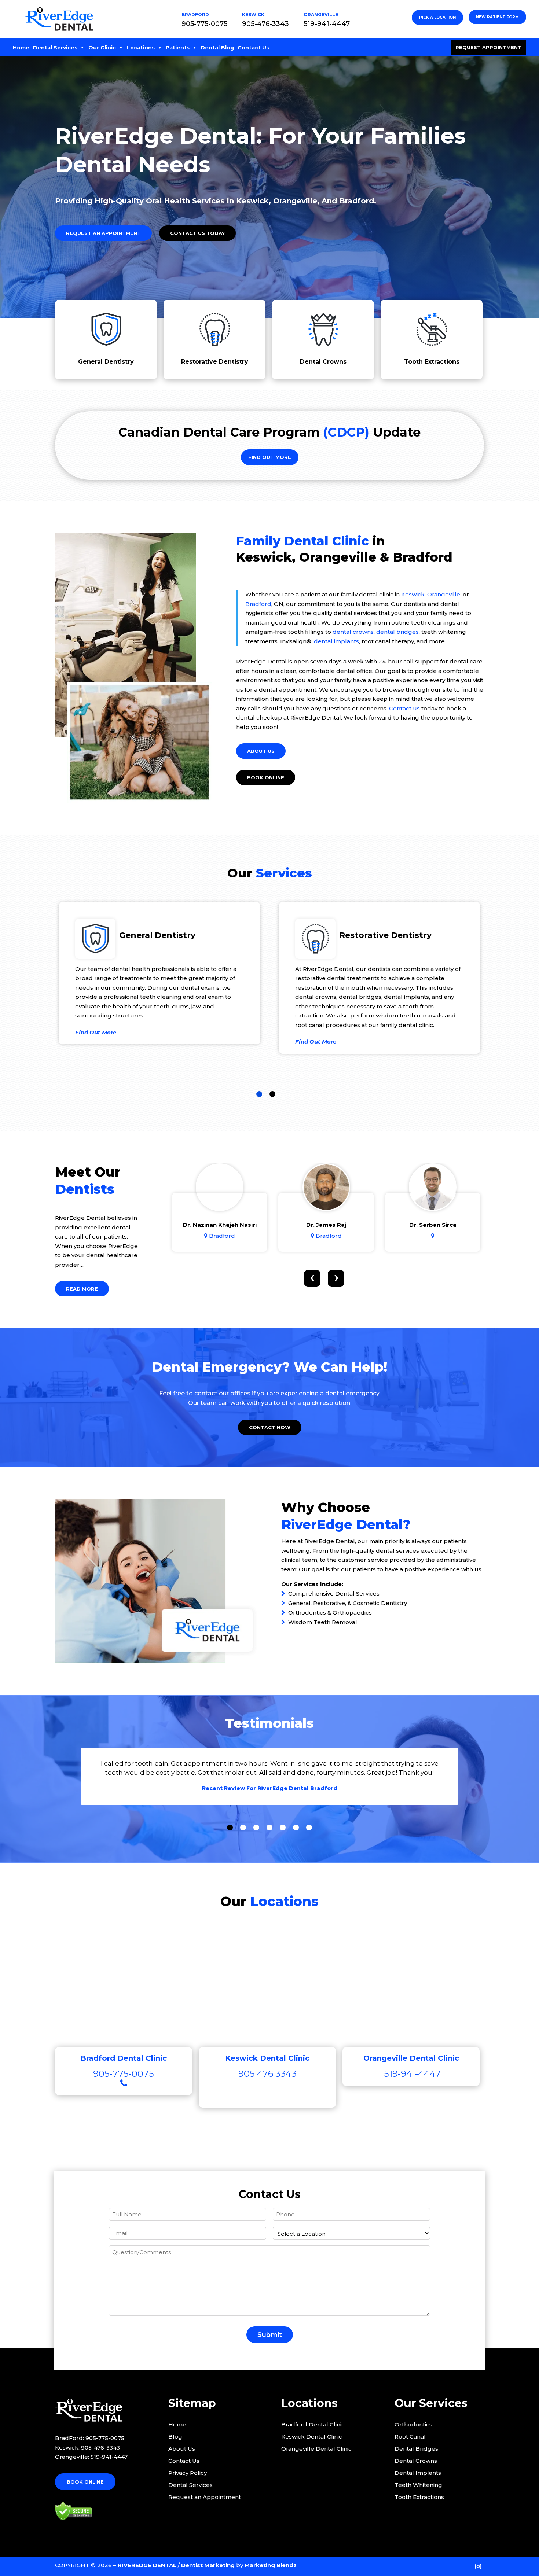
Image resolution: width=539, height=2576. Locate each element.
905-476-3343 (265, 24)
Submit (270, 2335)
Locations (141, 48)
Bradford (258, 604)
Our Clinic (102, 48)
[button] (259, 1094)
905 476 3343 (267, 2074)
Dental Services (55, 48)
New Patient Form (497, 17)
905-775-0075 (204, 24)
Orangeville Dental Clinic (316, 2449)
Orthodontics (413, 2424)
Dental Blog (217, 48)
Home (21, 48)
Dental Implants (418, 2473)
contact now (270, 1427)
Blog (175, 2437)
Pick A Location (437, 17)
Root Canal (410, 2437)
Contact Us (253, 48)
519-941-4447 (327, 24)
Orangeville (444, 594)
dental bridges (397, 632)
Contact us (404, 708)
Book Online (85, 2482)
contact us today (197, 233)
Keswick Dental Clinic (312, 2437)
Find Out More (270, 457)
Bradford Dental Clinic (313, 2424)
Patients (178, 48)
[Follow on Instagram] (478, 2566)
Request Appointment (488, 47)
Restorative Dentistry (215, 362)
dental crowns (353, 632)
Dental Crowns (323, 362)
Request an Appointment (103, 233)
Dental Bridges (416, 2449)
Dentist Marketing (208, 2565)
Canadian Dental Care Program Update (269, 432)
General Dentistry (106, 362)
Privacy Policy (188, 2473)
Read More (82, 1289)
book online (266, 777)
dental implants (336, 641)
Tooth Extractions (432, 362)
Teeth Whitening (418, 2485)
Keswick (413, 594)
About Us (261, 751)
